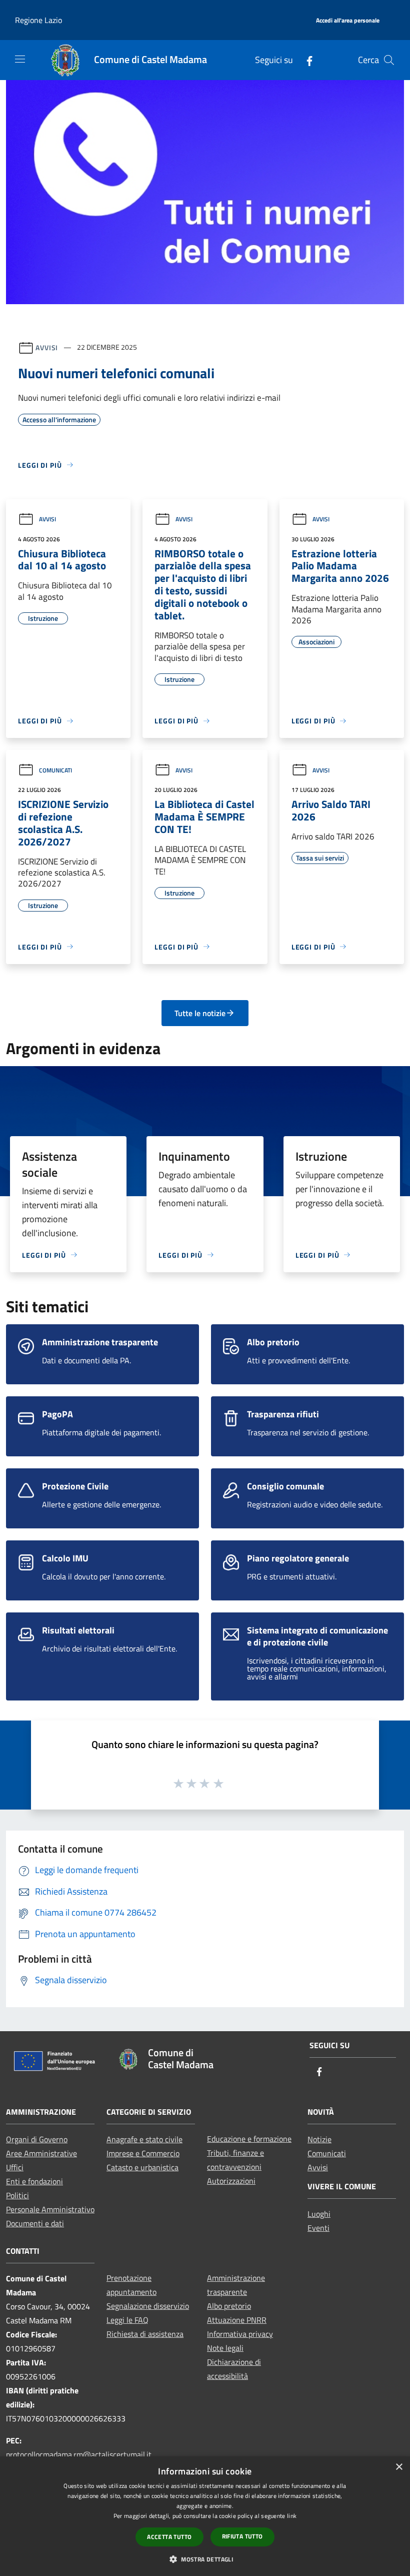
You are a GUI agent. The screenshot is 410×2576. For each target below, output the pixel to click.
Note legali (225, 2348)
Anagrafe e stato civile (144, 2139)
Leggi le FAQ (127, 2320)
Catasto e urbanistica (142, 2167)
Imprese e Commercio (143, 2153)
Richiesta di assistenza (145, 2334)
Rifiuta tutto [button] (242, 2536)
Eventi (318, 2228)
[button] (205, 2559)
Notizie (319, 2139)
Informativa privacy (240, 2334)
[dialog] (205, 2516)
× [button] (399, 2467)
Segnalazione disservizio (148, 2306)
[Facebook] (305, 60)
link (292, 2516)
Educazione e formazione (249, 2139)
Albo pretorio (229, 2306)
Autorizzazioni (231, 2181)
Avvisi (47, 347)
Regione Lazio (38, 20)
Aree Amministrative (41, 2153)
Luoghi (319, 2214)
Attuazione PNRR (237, 2320)
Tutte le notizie (200, 1013)
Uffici (15, 2167)
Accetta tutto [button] (169, 2537)
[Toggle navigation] (20, 59)
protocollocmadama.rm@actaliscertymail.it (79, 2454)
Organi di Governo (37, 2139)
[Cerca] (389, 60)
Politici (17, 2195)
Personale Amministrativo (50, 2209)
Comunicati (55, 770)
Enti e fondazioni (34, 2181)
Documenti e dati (35, 2223)
